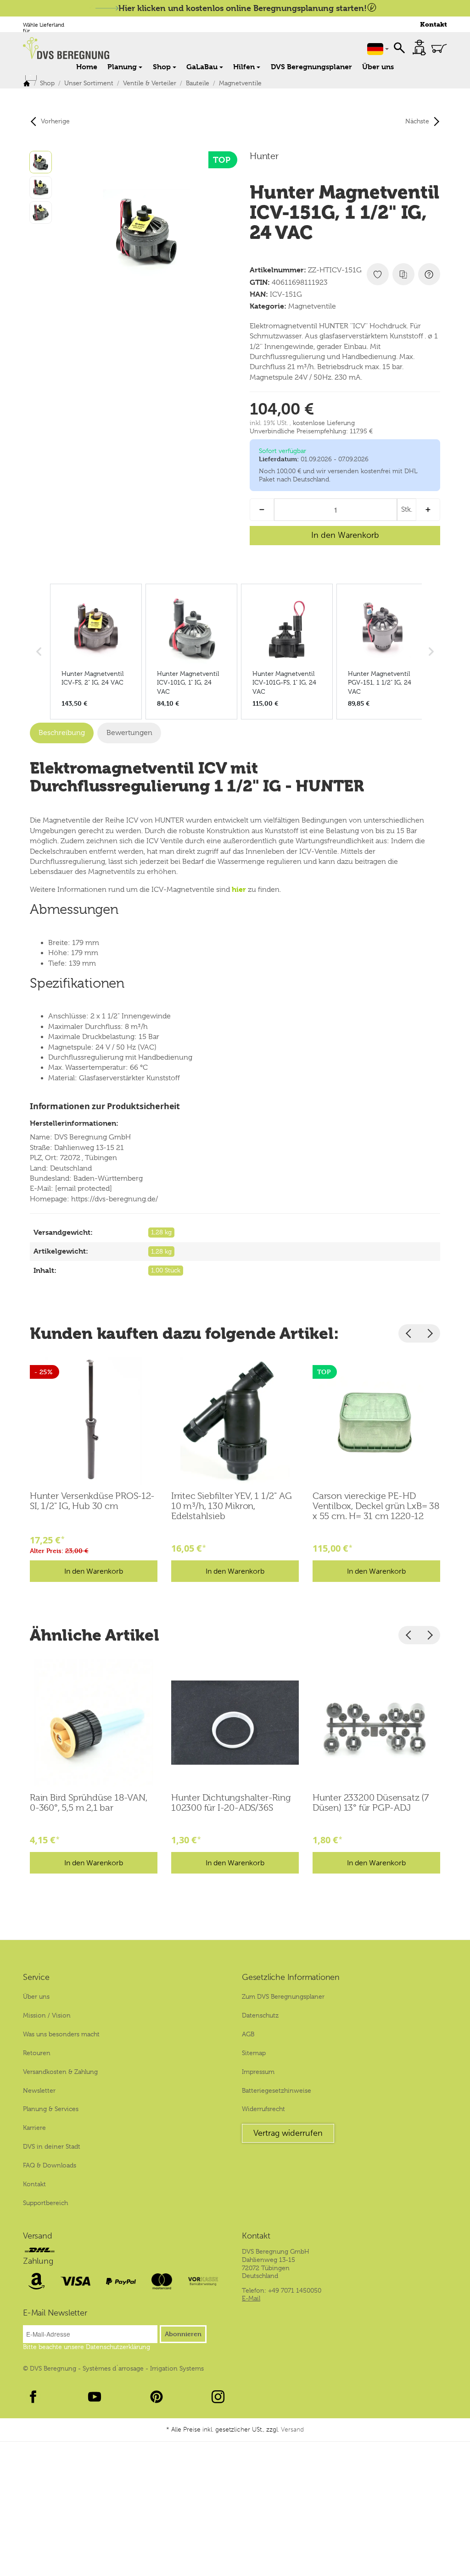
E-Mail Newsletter (55, 2313)
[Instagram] (218, 2397)
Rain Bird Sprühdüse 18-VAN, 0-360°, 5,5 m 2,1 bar (89, 1803)
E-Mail (251, 2298)
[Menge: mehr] (428, 510)
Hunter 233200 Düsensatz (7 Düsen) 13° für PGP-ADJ (371, 1803)
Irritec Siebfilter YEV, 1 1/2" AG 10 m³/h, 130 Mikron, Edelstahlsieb (231, 1506)
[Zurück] (409, 1333)
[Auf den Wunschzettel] (378, 274)
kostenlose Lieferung (324, 423)
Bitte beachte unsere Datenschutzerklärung (87, 2347)
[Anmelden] (419, 47)
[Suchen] (399, 47)
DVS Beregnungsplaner (311, 67)
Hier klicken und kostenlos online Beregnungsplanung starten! (243, 8)
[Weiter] (430, 1333)
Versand (38, 2236)
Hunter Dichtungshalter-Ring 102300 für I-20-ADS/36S (231, 1803)
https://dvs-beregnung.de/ (115, 1199)
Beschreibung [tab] (62, 733)
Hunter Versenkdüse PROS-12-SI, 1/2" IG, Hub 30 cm (92, 1501)
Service (36, 1978)
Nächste (417, 121)
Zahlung (38, 2261)
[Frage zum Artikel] (429, 274)
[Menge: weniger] (262, 510)
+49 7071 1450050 (295, 2290)
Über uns (378, 67)
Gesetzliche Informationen (291, 1978)
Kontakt (434, 25)
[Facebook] (33, 2397)
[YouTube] (95, 2397)
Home (87, 67)
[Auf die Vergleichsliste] (403, 274)
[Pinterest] (157, 2397)
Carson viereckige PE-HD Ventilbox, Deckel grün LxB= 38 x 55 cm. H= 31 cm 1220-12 (376, 1506)
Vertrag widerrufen (288, 2133)
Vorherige (55, 121)
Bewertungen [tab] (129, 733)
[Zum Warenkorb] (439, 48)
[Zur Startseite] (115, 48)
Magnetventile (312, 306)
